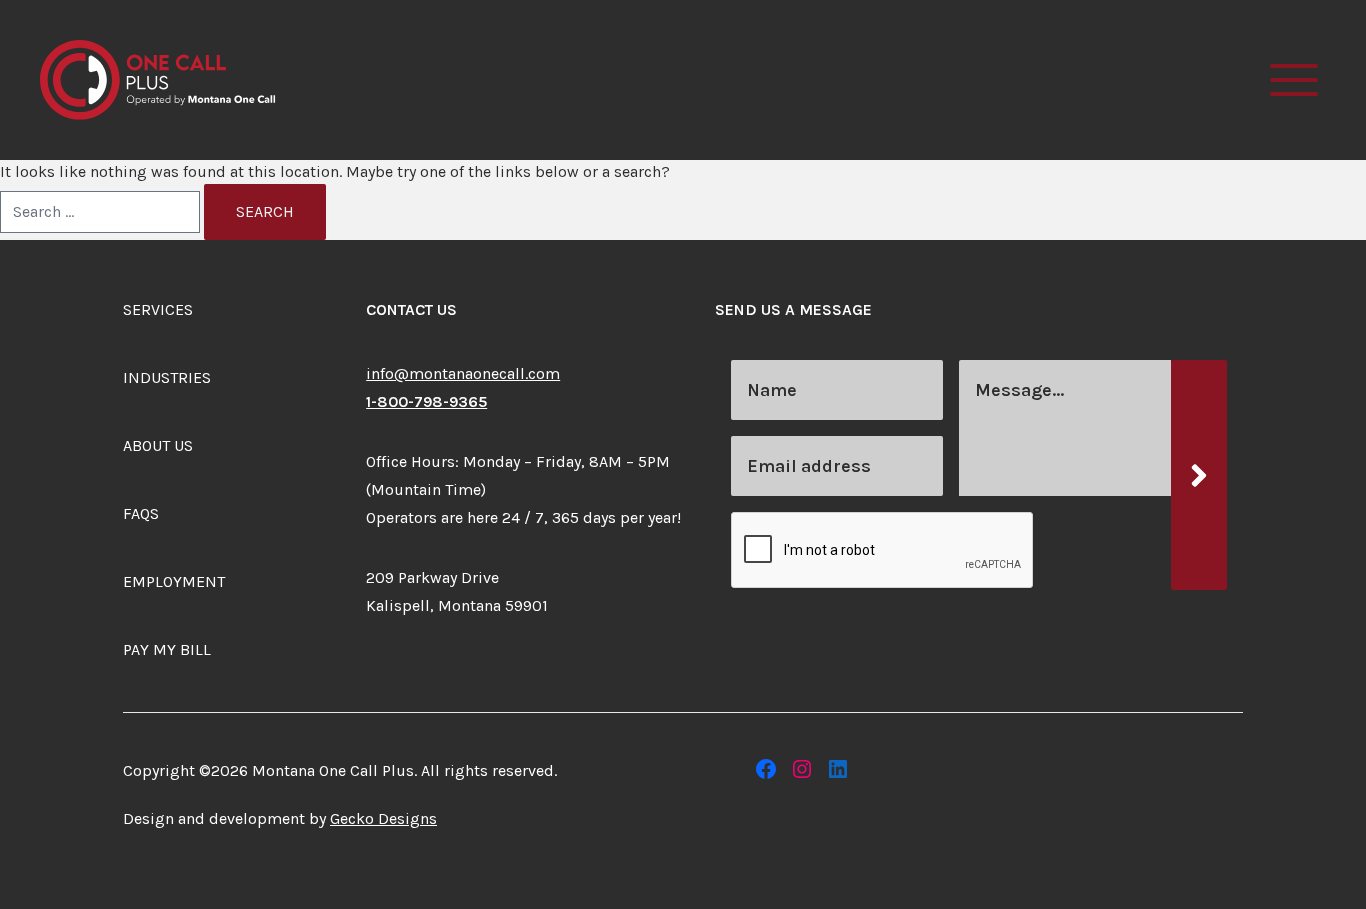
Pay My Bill (167, 649)
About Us (158, 445)
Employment (174, 581)
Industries (167, 377)
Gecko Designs (383, 818)
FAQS (141, 513)
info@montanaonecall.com (463, 373)
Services (158, 309)
